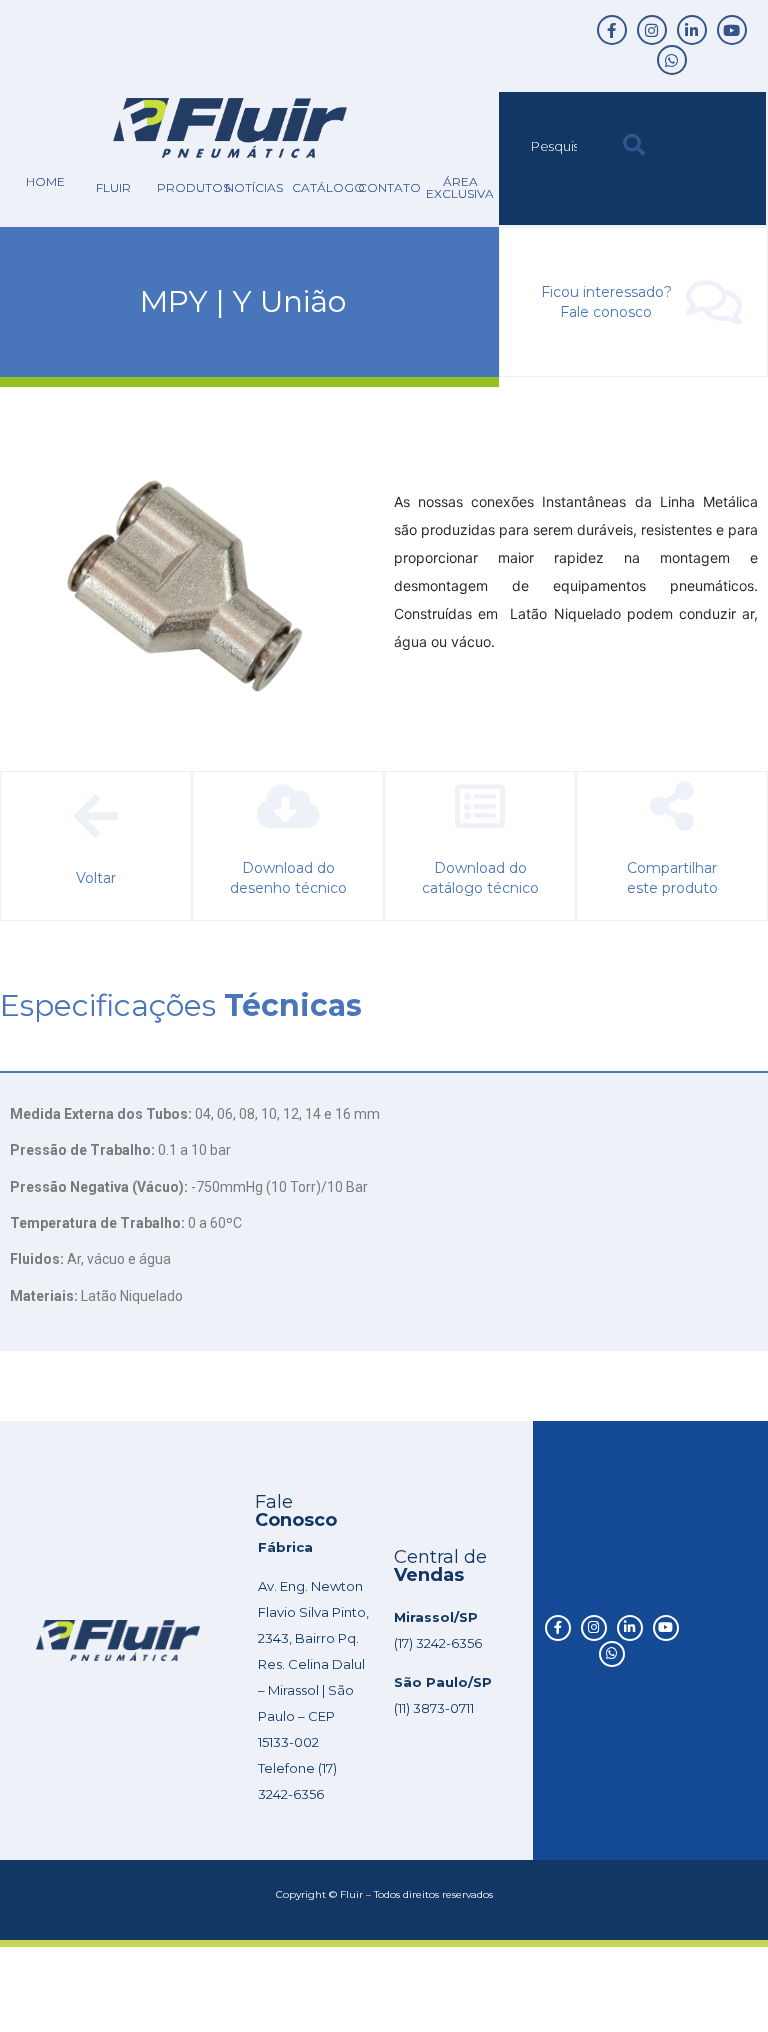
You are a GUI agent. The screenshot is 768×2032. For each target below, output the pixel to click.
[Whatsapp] (672, 60)
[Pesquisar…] (556, 146)
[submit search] (634, 145)
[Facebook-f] (612, 30)
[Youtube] (732, 30)
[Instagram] (652, 30)
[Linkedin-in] (692, 30)
